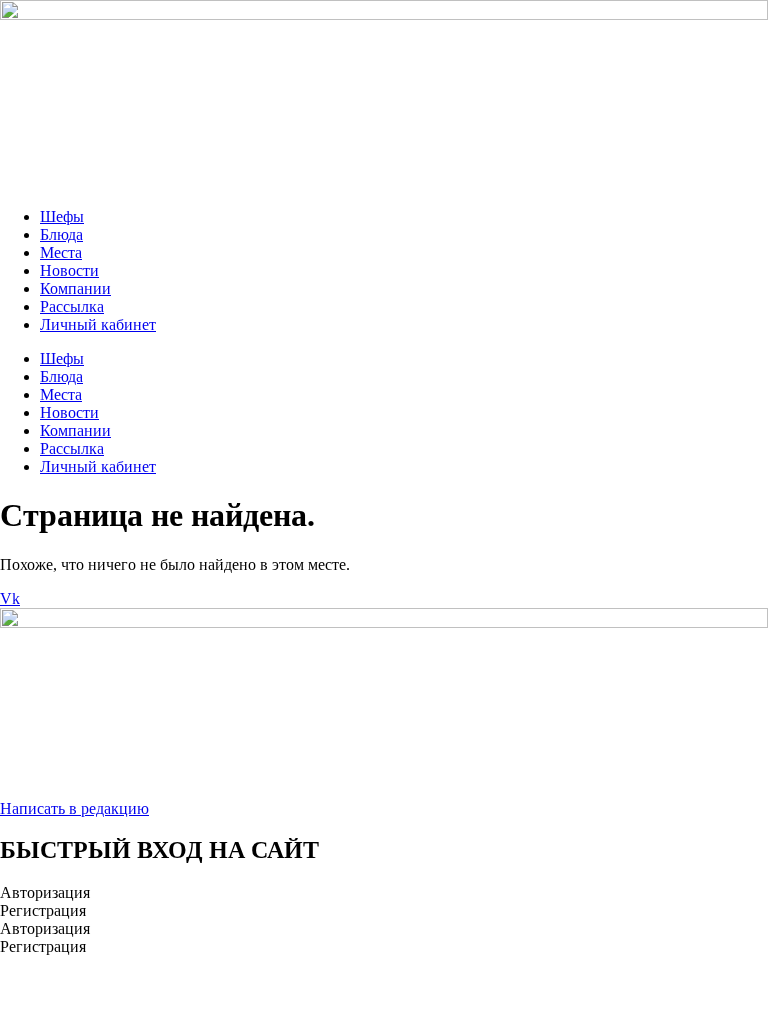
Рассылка (72, 306)
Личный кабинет (98, 324)
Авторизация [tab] (45, 892)
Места (61, 252)
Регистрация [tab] (43, 910)
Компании (75, 288)
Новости (69, 270)
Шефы (62, 216)
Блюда (61, 234)
